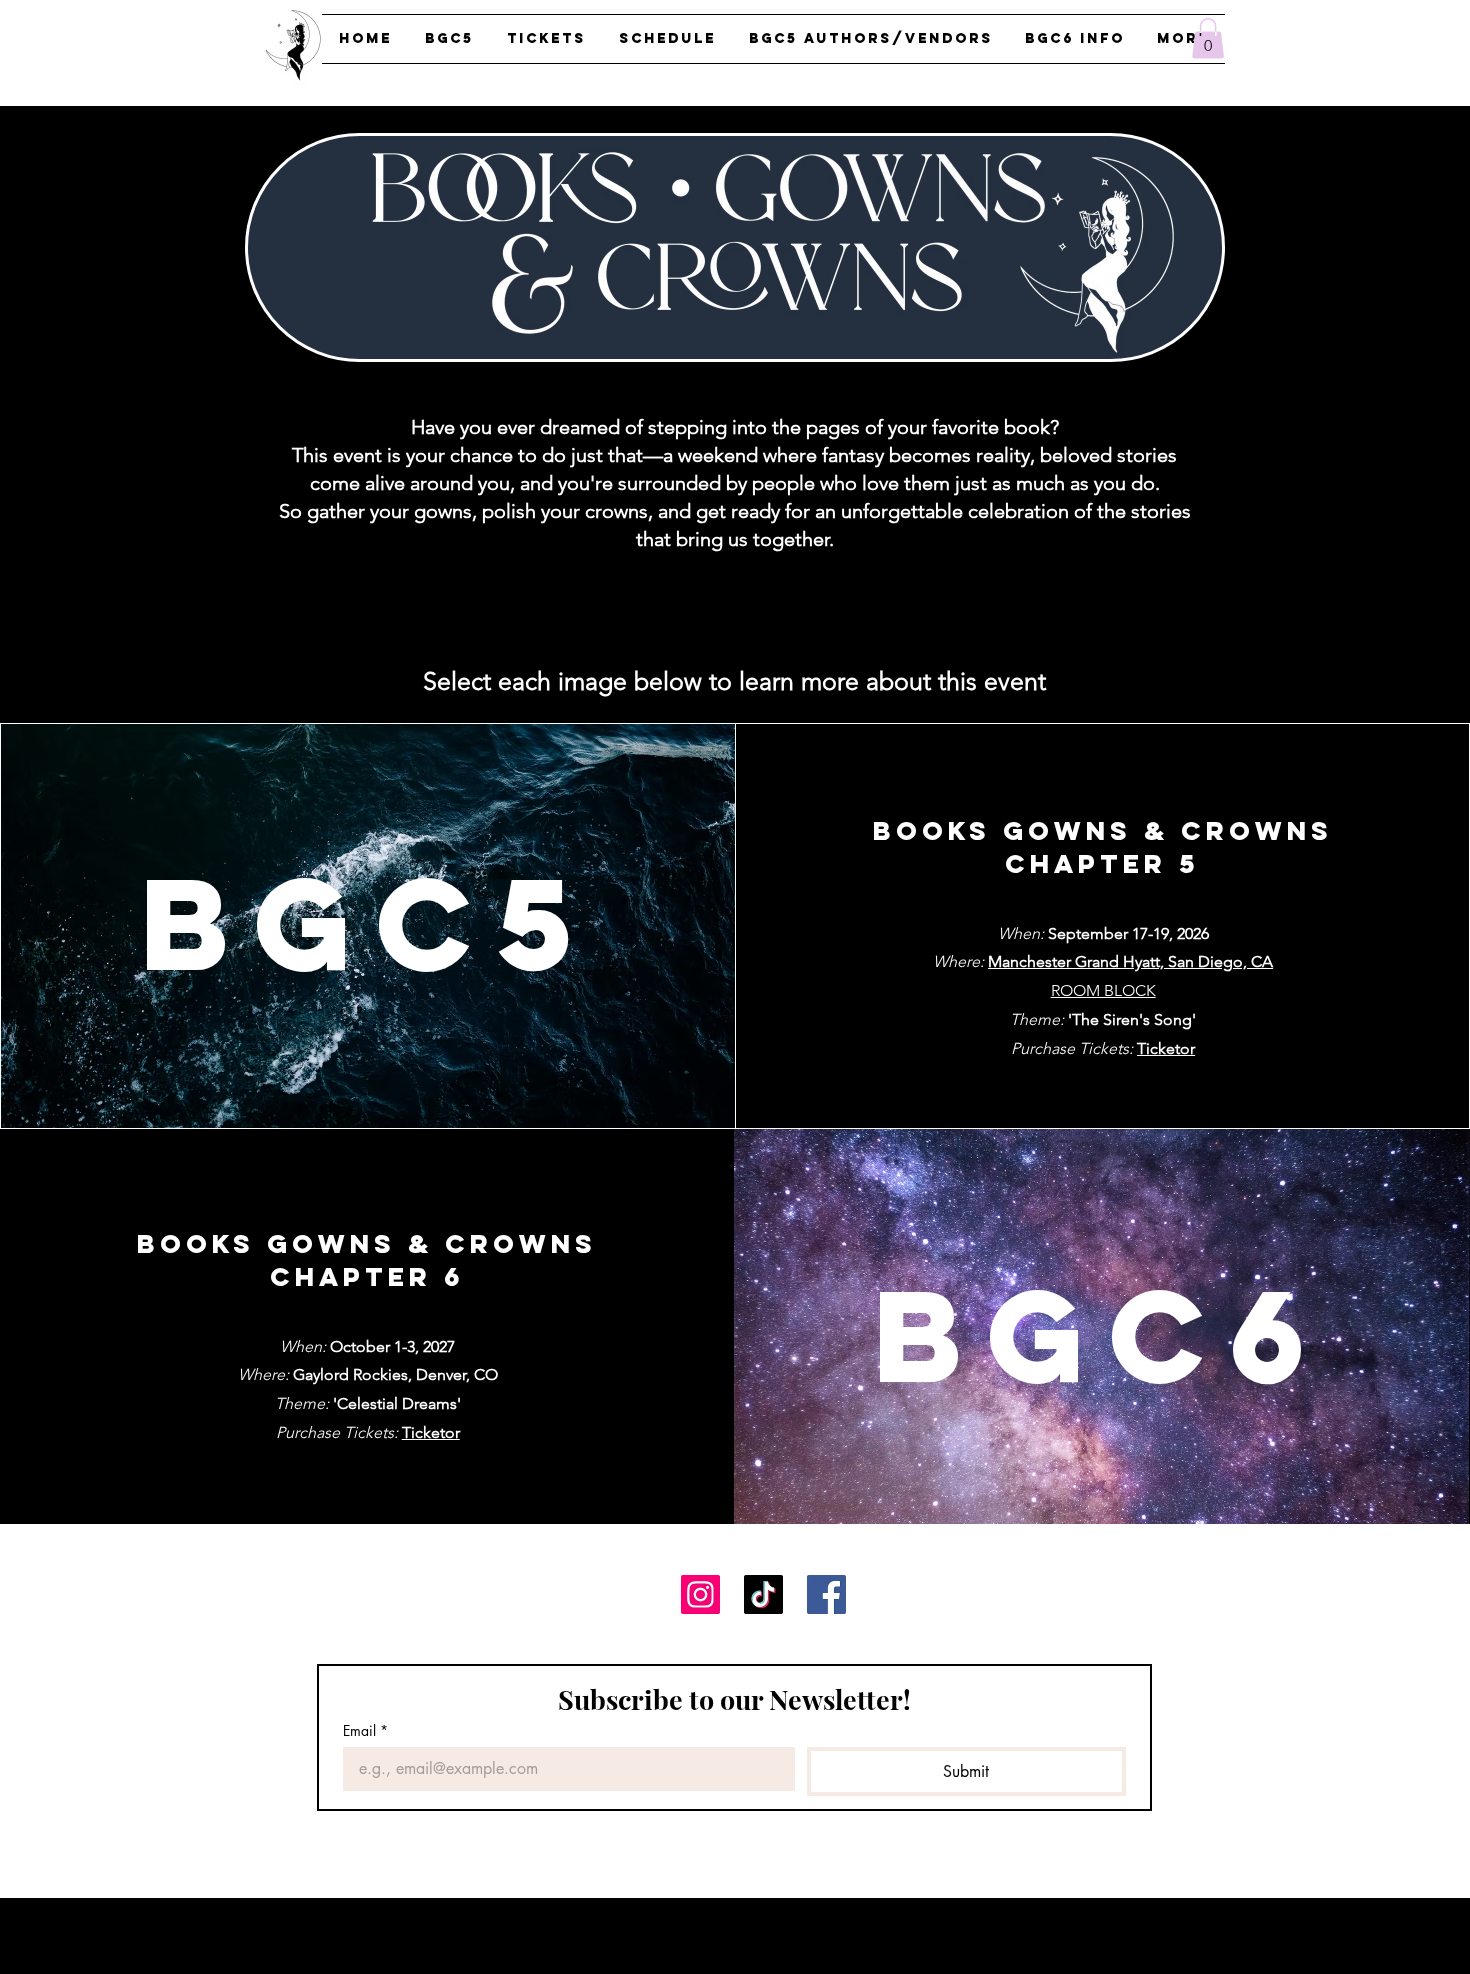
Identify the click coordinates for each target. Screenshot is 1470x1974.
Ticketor (431, 1432)
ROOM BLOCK (1103, 990)
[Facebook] (826, 1594)
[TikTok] (763, 1594)
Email (365, 1730)
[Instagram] (700, 1594)
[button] (1208, 38)
